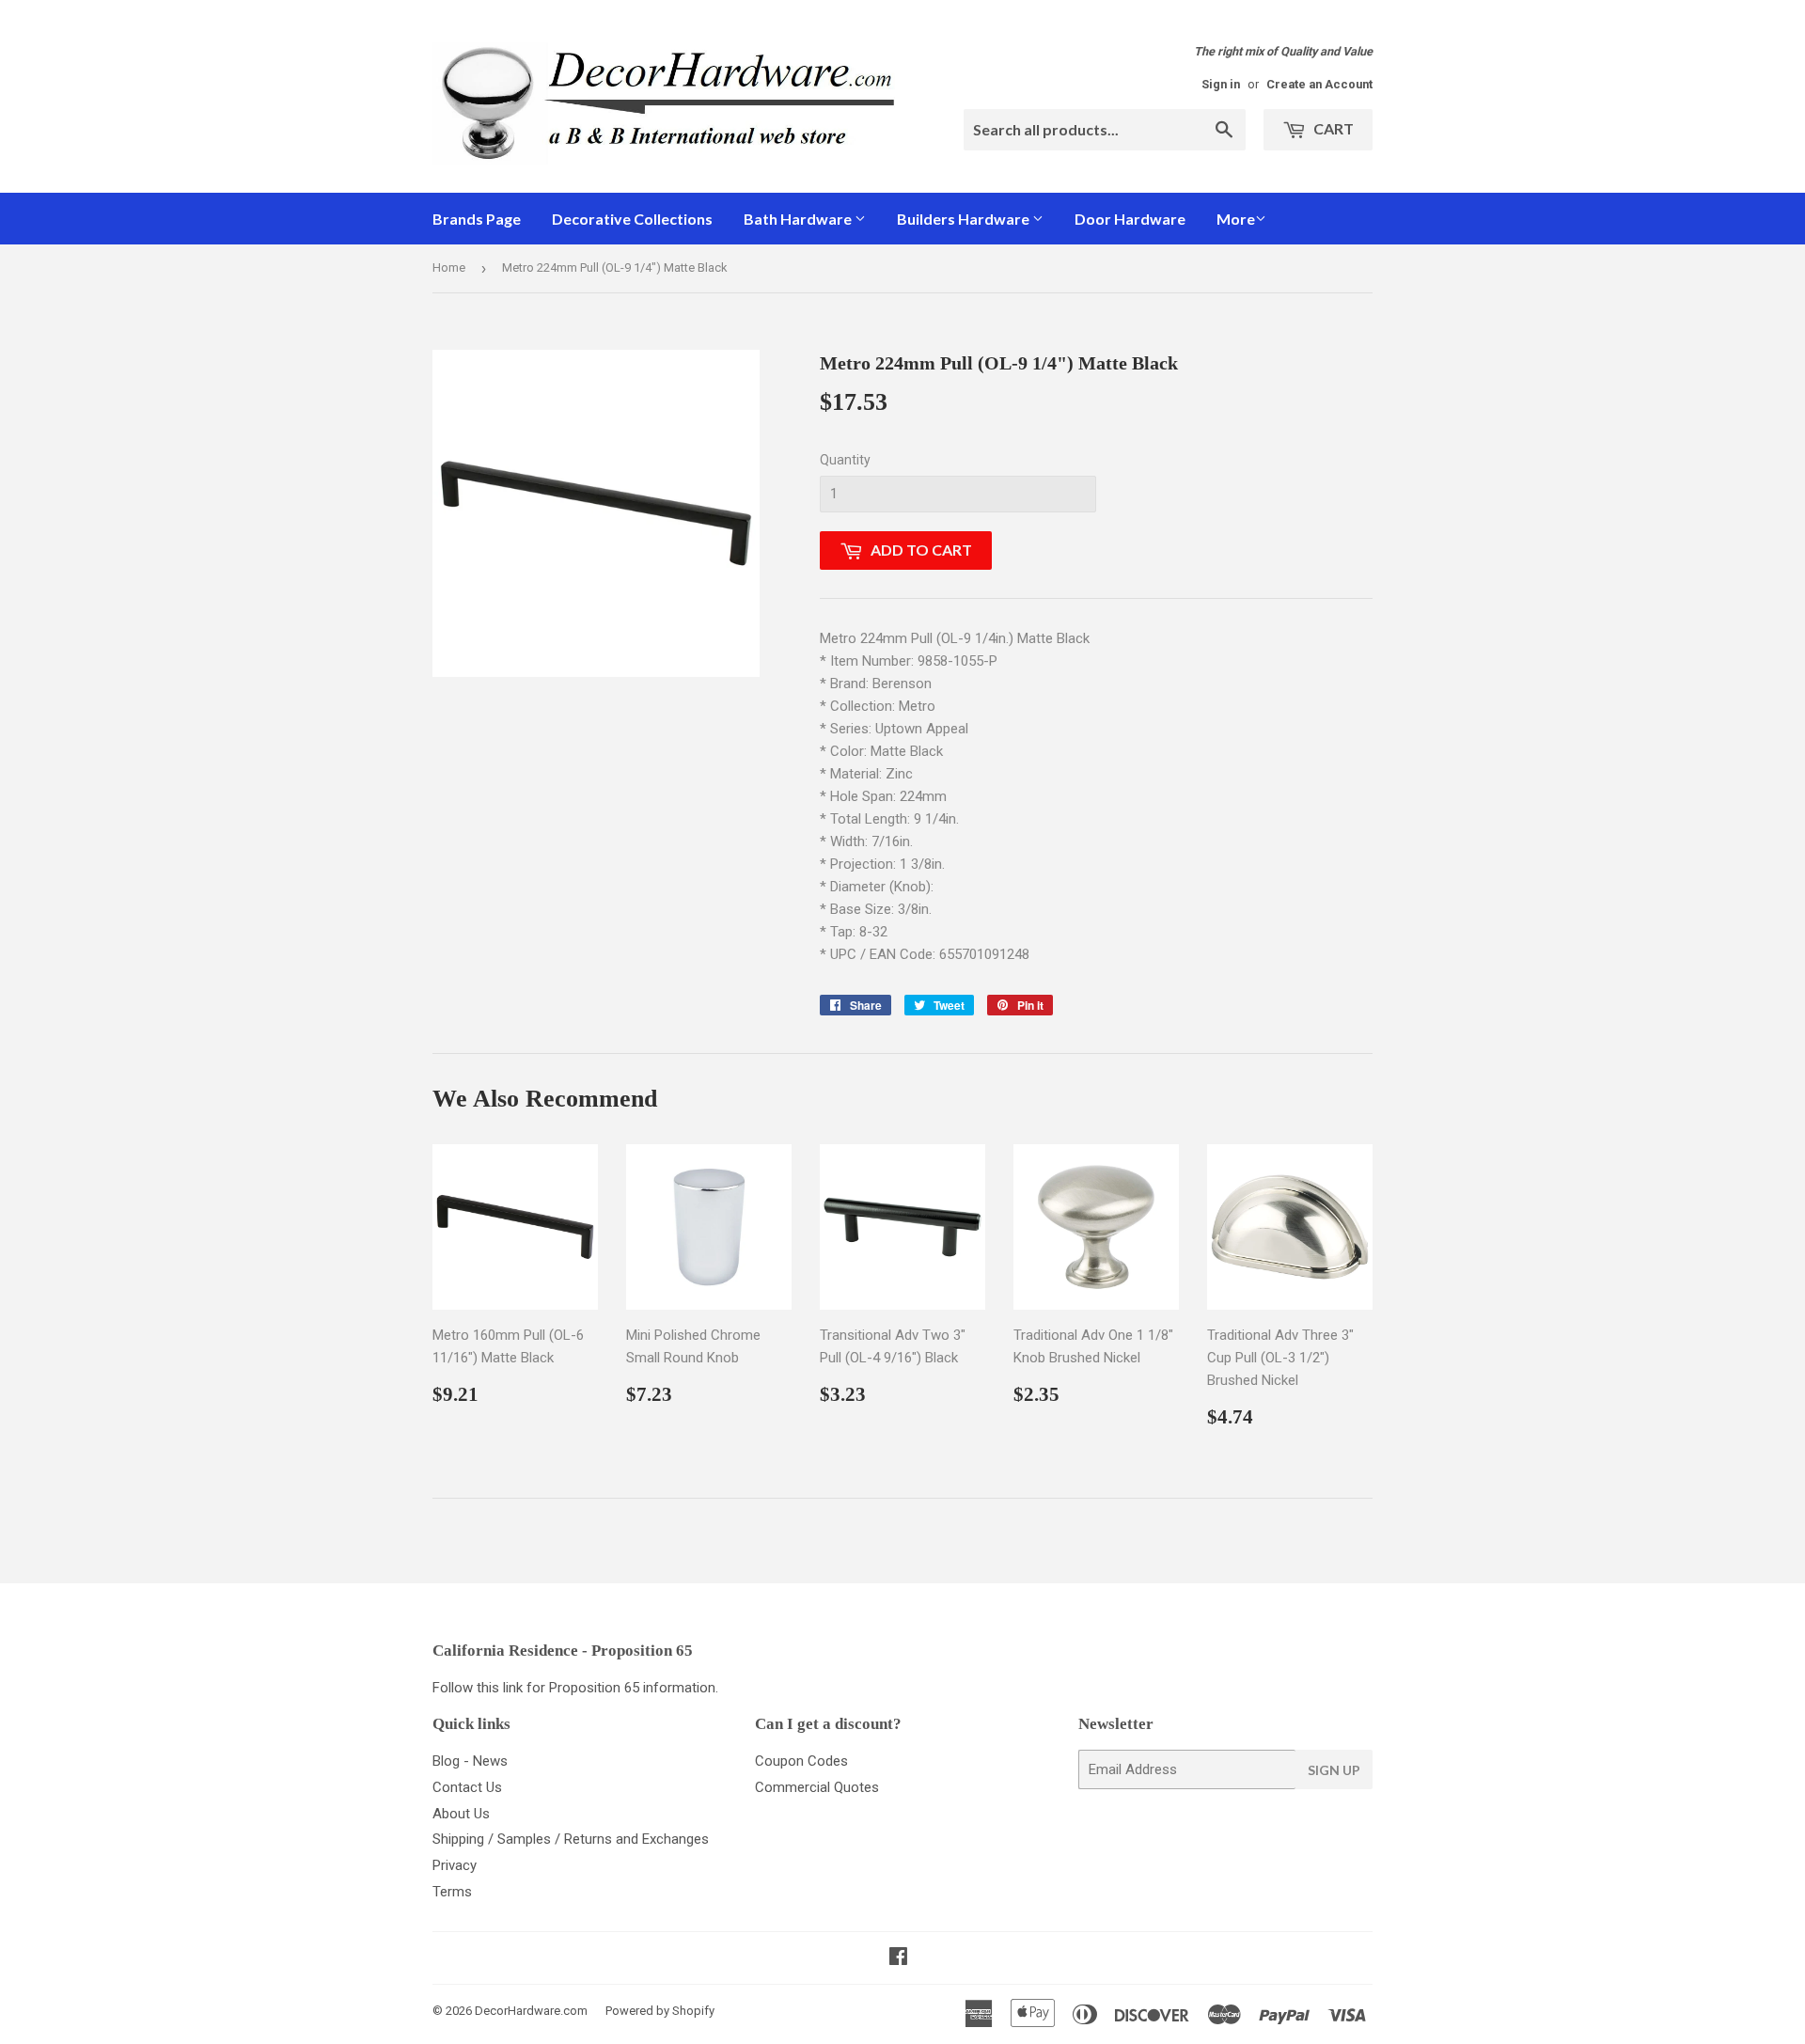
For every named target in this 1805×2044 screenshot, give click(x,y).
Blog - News (470, 1761)
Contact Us (467, 1787)
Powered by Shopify (660, 2011)
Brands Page (477, 219)
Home (449, 267)
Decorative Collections (632, 219)
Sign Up (1334, 1770)
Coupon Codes (801, 1761)
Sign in (1221, 84)
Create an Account (1319, 84)
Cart (1332, 128)
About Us (461, 1814)
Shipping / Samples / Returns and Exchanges (571, 1839)
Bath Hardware (799, 219)
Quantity (845, 460)
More (1236, 219)
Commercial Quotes (817, 1787)
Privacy (455, 1865)
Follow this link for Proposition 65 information (574, 1688)
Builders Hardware (965, 219)
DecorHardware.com (531, 2011)
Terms (452, 1892)
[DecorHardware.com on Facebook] (898, 1958)
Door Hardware (1130, 219)
